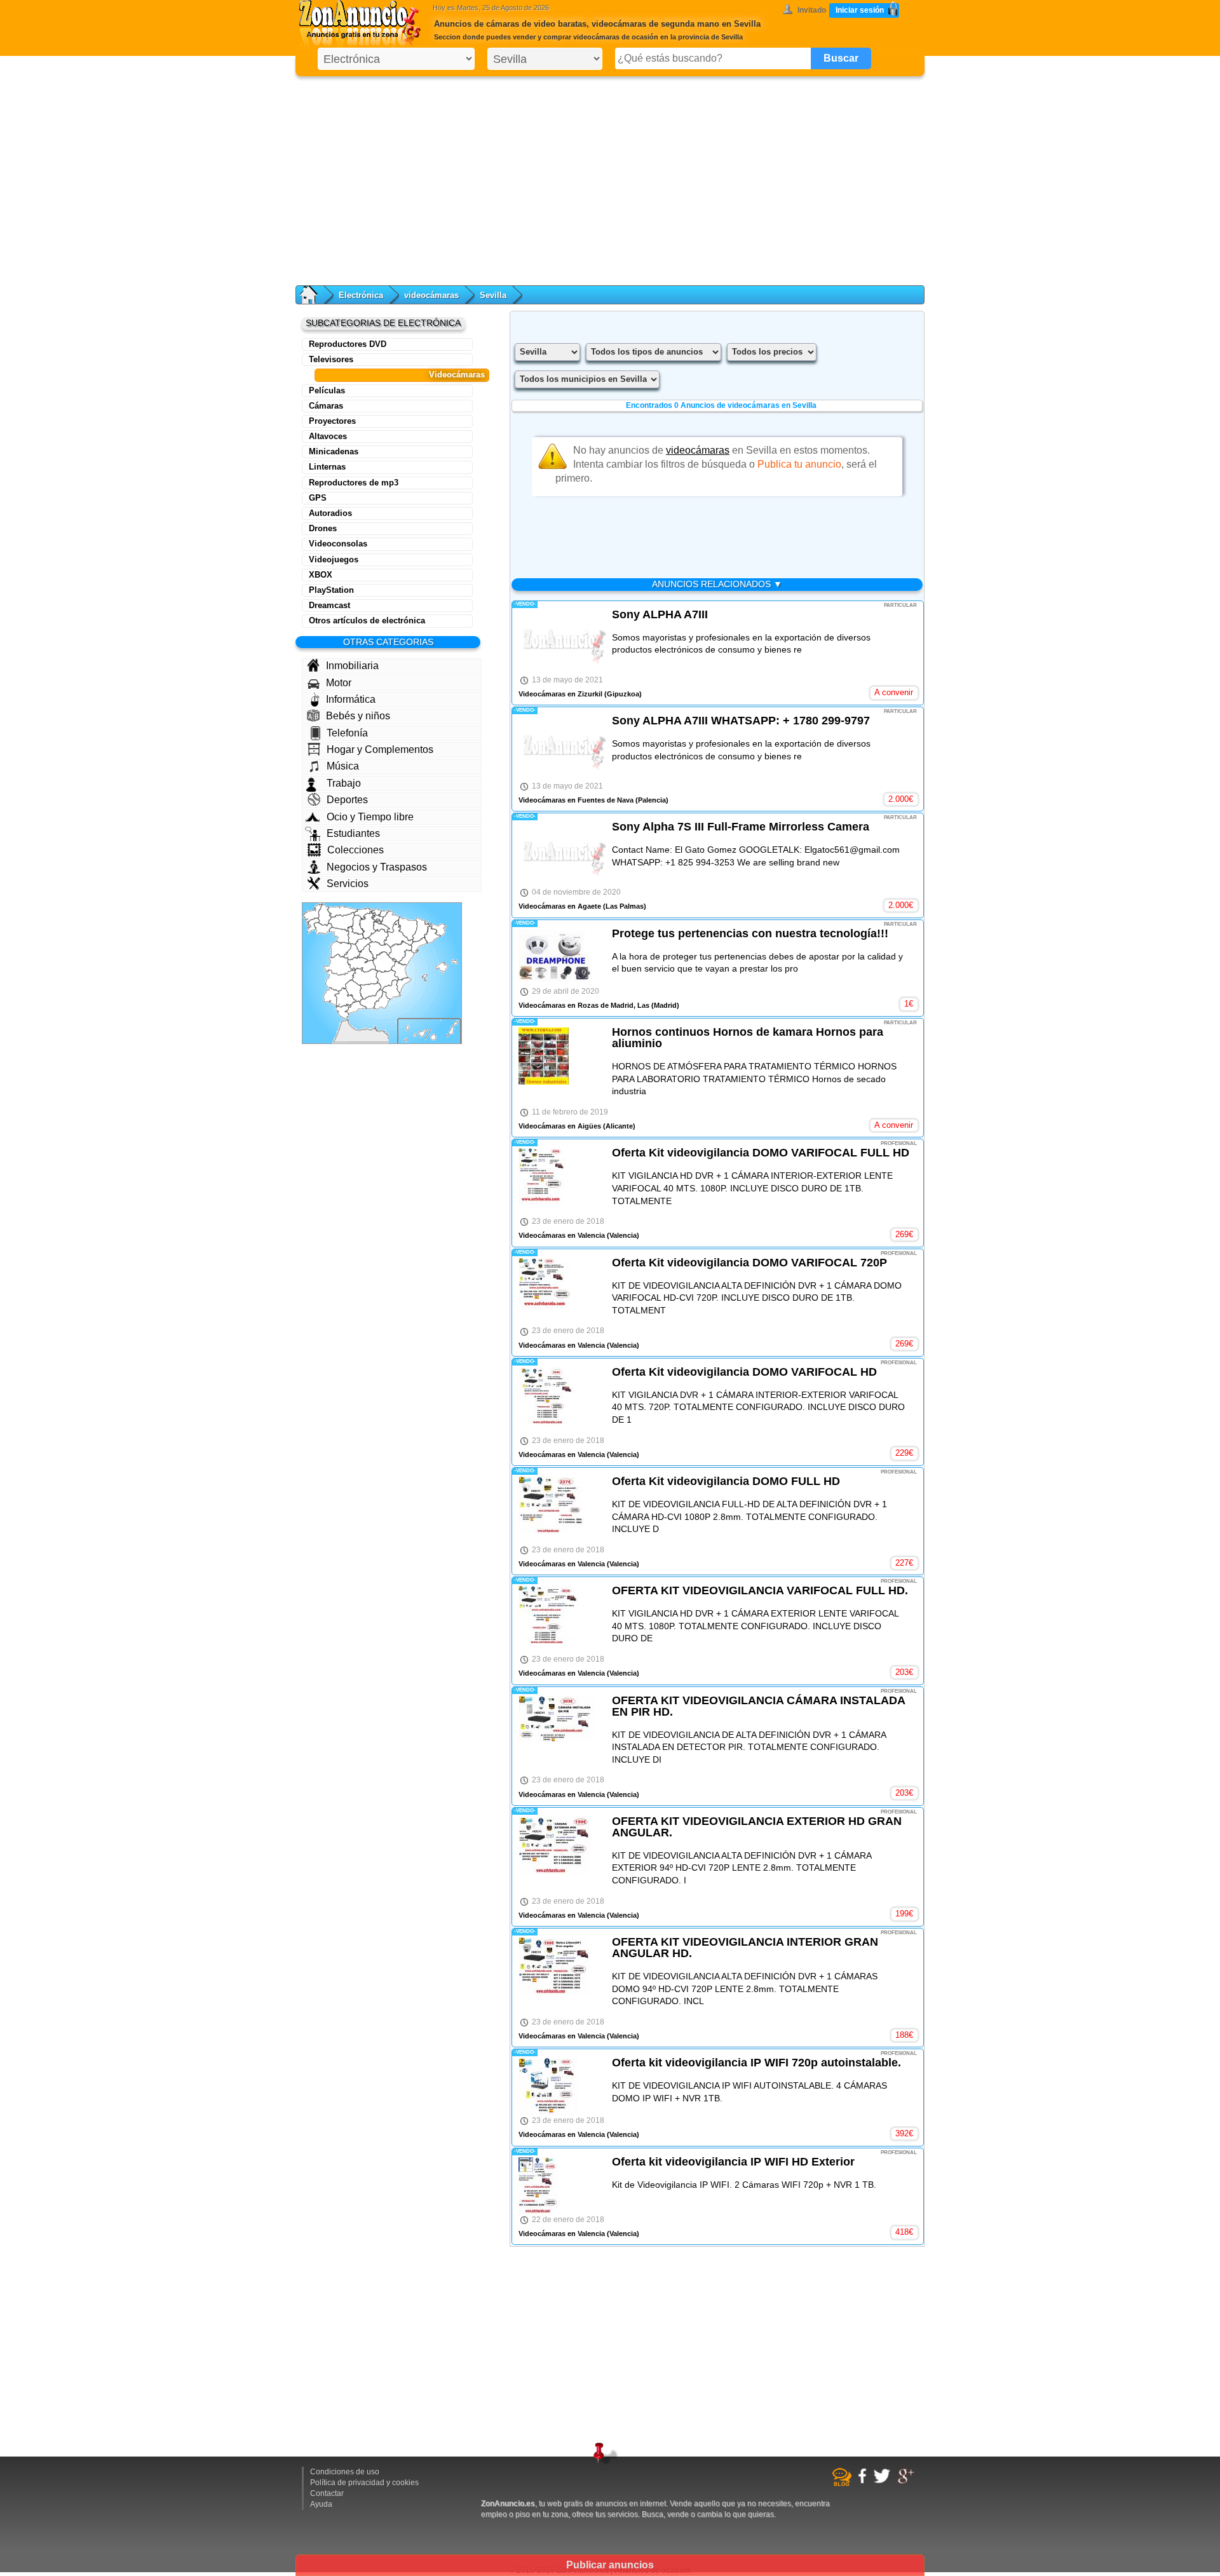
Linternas (327, 467)
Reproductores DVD (348, 344)
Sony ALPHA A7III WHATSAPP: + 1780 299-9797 (741, 721)
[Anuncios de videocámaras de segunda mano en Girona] (437, 930)
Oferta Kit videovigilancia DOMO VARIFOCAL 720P (749, 1263)
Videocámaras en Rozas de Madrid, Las (584, 1005)
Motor (339, 683)
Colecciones (356, 850)
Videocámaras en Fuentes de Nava (576, 800)
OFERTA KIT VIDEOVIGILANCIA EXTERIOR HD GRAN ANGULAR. (757, 1827)
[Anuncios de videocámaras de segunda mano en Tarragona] (419, 945)
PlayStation (331, 590)
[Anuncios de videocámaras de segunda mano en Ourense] (323, 929)
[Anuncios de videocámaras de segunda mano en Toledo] (362, 965)
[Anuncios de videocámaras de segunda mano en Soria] (378, 937)
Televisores (331, 359)
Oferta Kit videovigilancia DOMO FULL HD (726, 1481)
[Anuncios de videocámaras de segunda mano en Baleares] (440, 971)
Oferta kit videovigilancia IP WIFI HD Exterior (733, 2162)
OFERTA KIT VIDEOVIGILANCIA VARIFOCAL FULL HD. (760, 1590)
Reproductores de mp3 (354, 483)
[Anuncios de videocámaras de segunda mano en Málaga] (356, 1008)
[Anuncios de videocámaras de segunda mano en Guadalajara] (380, 950)
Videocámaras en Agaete (560, 906)
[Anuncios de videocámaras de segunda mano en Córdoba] (354, 992)
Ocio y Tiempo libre (370, 817)
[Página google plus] (908, 2482)
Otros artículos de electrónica (367, 620)
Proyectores (332, 421)
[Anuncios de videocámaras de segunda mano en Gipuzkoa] (384, 914)
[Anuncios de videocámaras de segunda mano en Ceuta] (347, 1020)
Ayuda (321, 2504)
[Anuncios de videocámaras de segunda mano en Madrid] (365, 953)
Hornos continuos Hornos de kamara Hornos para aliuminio (748, 1038)
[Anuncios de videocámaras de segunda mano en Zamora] (339, 936)
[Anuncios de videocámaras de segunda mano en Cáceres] (340, 965)
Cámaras (326, 406)
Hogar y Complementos (380, 749)
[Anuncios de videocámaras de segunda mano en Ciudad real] (365, 977)
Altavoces (328, 436)
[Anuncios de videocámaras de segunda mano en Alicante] (404, 985)
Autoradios (330, 513)
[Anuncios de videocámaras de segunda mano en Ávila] (352, 952)
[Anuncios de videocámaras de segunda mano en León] (342, 921)
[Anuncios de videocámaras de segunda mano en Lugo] (325, 915)
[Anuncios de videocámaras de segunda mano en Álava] (377, 918)
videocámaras (431, 295)
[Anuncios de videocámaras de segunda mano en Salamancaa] (341, 950)
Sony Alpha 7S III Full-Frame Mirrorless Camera (741, 827)
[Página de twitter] (884, 2481)
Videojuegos (334, 559)
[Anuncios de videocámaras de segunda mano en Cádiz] (343, 1011)
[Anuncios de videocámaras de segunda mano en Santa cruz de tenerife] (416, 1034)
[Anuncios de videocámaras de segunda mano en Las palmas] (444, 1030)
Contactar (327, 2493)
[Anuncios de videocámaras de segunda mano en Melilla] (375, 1027)
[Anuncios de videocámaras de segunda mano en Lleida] (421, 930)
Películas (327, 390)
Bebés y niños (358, 716)
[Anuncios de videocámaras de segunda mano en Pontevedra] (313, 926)
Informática (351, 699)
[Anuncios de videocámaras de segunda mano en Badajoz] (341, 980)
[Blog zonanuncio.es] (844, 2484)
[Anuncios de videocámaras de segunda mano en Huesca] (408, 929)
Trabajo (344, 783)
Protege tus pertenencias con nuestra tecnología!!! (750, 933)
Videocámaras (457, 375)
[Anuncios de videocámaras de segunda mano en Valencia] (400, 969)
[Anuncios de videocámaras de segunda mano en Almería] (382, 1000)
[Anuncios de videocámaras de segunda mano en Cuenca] (384, 962)
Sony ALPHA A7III (660, 614)
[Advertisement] (610, 178)
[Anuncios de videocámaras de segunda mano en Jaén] (370, 992)
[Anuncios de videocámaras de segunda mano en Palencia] (358, 925)
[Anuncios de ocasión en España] (363, 25)
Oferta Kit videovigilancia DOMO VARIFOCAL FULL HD (761, 1153)
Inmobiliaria (352, 666)
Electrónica (361, 295)
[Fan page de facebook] (864, 2481)
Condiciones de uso (345, 2472)
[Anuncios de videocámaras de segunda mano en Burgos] (368, 925)
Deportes (347, 800)
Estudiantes (353, 833)
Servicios (348, 884)
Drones (323, 528)
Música (343, 766)
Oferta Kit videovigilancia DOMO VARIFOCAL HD (744, 1372)
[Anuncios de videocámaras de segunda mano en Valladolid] (356, 935)
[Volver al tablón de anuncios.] (315, 295)
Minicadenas (334, 451)
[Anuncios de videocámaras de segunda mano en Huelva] (332, 997)
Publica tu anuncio (799, 464)
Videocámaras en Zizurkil (560, 694)
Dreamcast (329, 605)
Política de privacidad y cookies (364, 2483)
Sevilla (493, 295)
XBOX (321, 575)
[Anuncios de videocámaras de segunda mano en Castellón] (407, 958)
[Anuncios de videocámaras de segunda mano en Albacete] (387, 980)
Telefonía (347, 733)
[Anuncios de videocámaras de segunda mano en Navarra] (390, 922)
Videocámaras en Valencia (562, 1235)
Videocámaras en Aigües (560, 1126)
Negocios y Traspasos (377, 867)
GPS (318, 498)
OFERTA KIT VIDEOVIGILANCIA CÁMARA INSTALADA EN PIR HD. (758, 1706)
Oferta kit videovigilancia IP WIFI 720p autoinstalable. (756, 2063)
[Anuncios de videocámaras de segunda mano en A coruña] (313, 914)
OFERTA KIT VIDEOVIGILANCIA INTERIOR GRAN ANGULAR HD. (745, 1948)
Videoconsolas (338, 544)
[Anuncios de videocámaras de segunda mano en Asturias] (342, 911)
